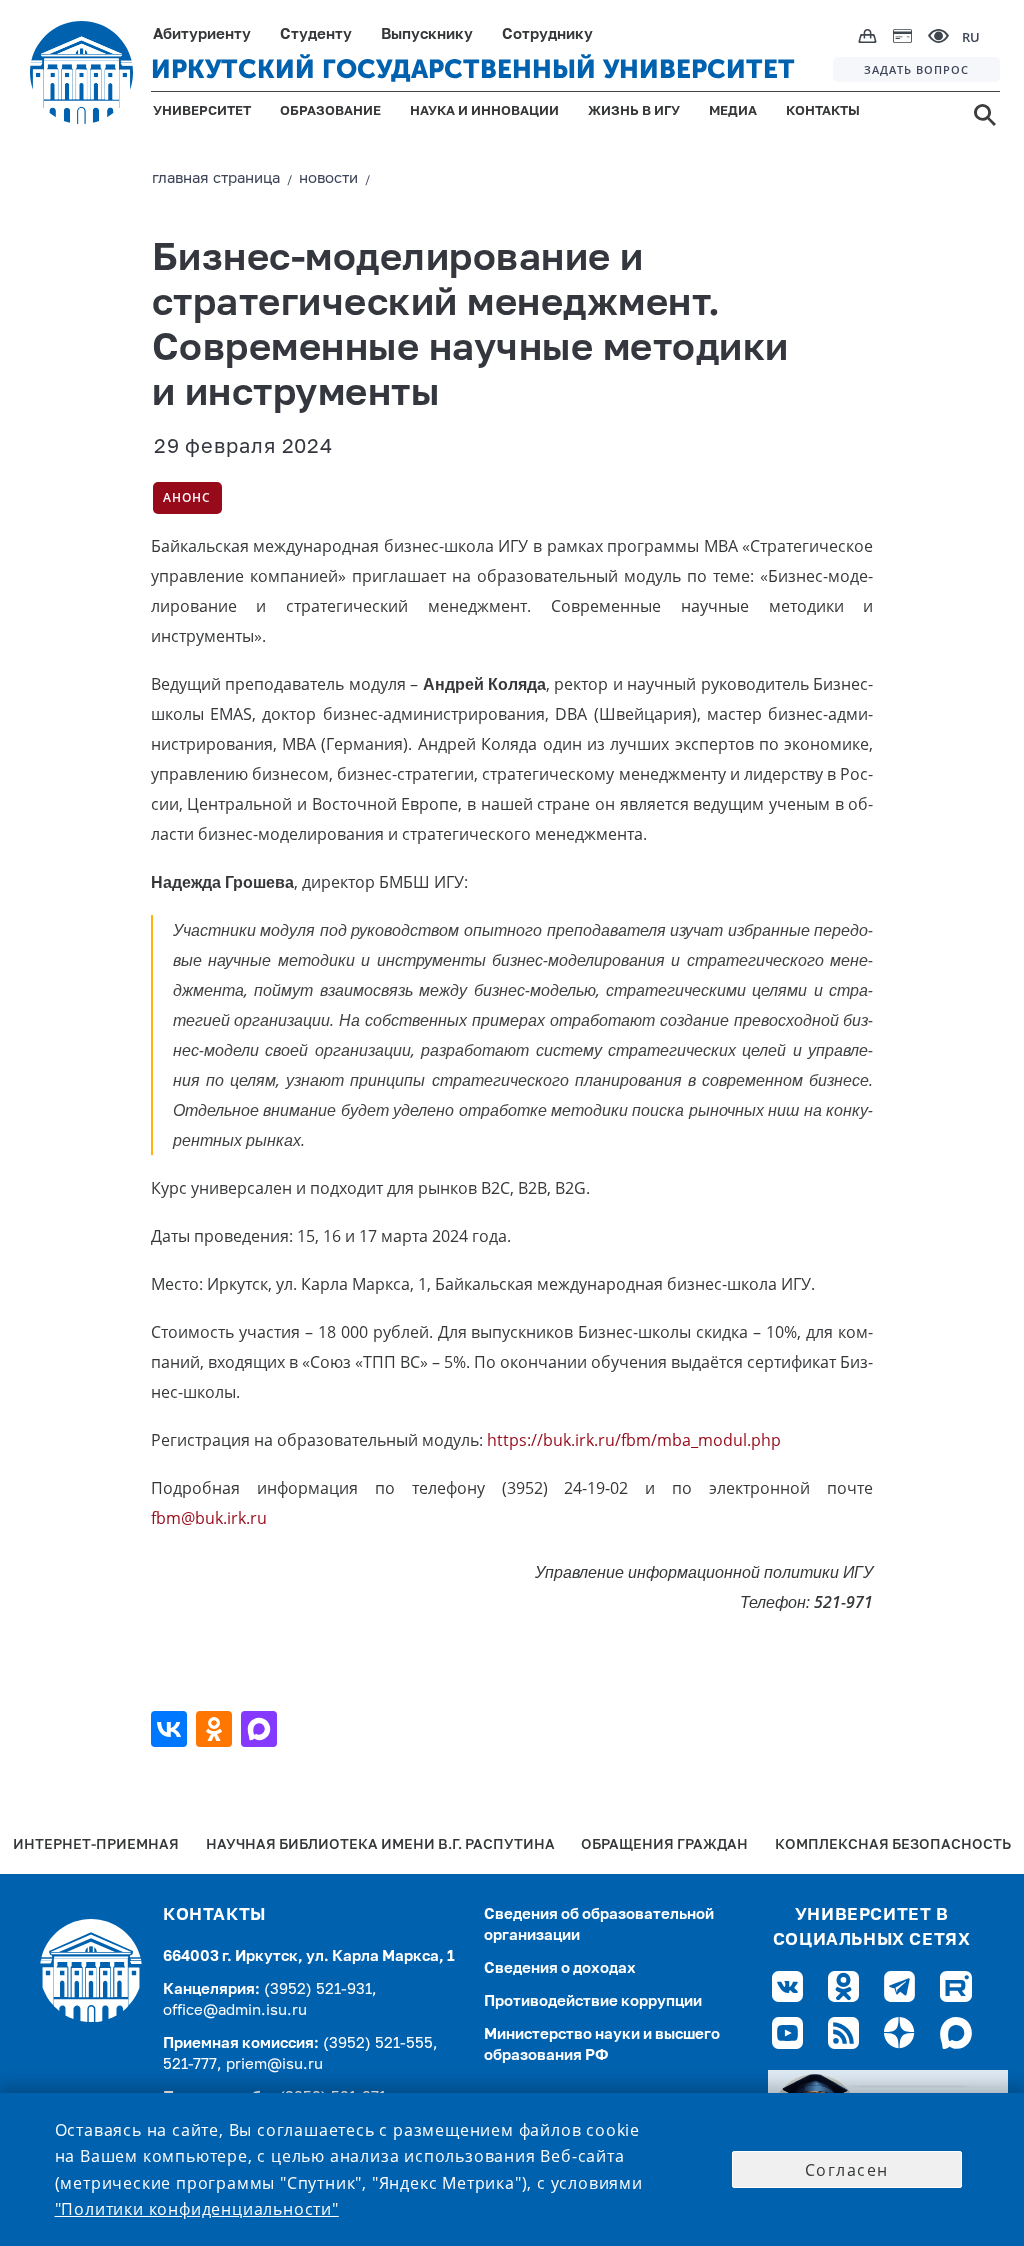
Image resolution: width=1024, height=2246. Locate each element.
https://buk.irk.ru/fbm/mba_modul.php (634, 1440)
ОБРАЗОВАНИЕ (330, 111)
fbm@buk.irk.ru (209, 1518)
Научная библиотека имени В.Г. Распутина (380, 1845)
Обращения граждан (664, 1845)
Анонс (187, 497)
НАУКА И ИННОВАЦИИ (484, 111)
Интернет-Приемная (96, 1845)
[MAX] (261, 1729)
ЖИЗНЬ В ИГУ (634, 111)
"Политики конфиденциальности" (197, 2209)
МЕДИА (733, 111)
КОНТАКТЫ (823, 111)
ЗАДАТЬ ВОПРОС (916, 69)
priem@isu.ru (274, 2064)
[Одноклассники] (216, 1729)
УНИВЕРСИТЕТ (202, 111)
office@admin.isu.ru (235, 2010)
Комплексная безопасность (893, 1845)
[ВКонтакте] (171, 1729)
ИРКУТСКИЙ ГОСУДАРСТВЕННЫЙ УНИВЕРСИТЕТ (473, 69)
